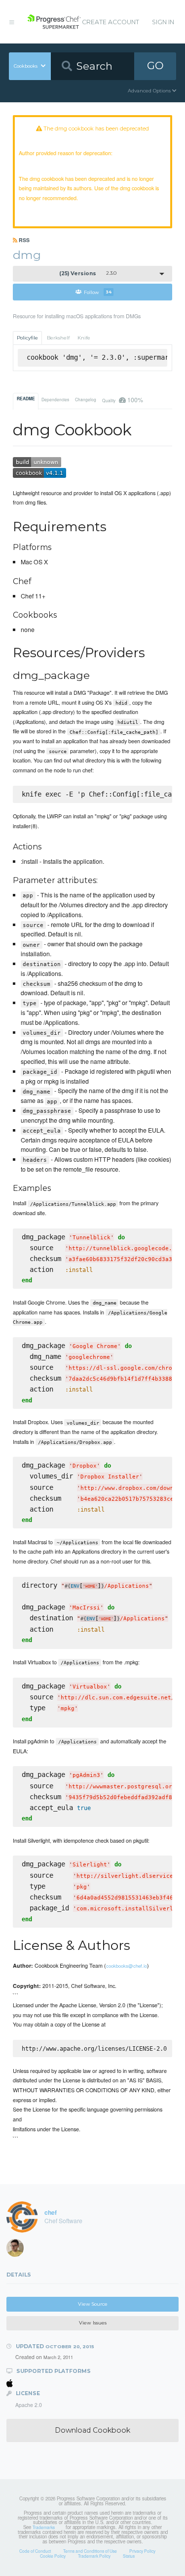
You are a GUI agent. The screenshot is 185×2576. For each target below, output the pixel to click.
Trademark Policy (94, 2556)
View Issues (93, 2323)
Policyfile (27, 338)
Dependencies (55, 399)
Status (129, 2556)
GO (155, 65)
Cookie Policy (53, 2556)
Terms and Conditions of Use (90, 2551)
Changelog (86, 399)
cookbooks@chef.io (127, 1966)
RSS (23, 240)
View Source (93, 2304)
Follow (98, 292)
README (26, 399)
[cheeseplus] (18, 2250)
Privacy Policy (142, 2551)
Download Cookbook (92, 2430)
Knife (84, 338)
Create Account (111, 22)
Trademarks (44, 2527)
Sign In (163, 22)
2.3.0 (88, 274)
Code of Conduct (35, 2551)
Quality (122, 400)
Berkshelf (58, 338)
